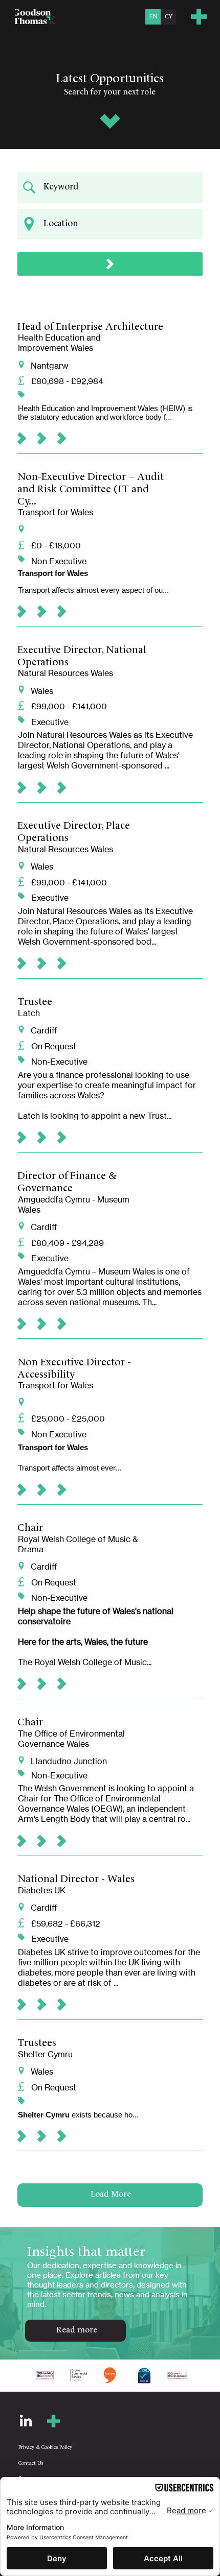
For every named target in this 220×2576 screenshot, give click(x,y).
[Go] (110, 264)
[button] (199, 17)
